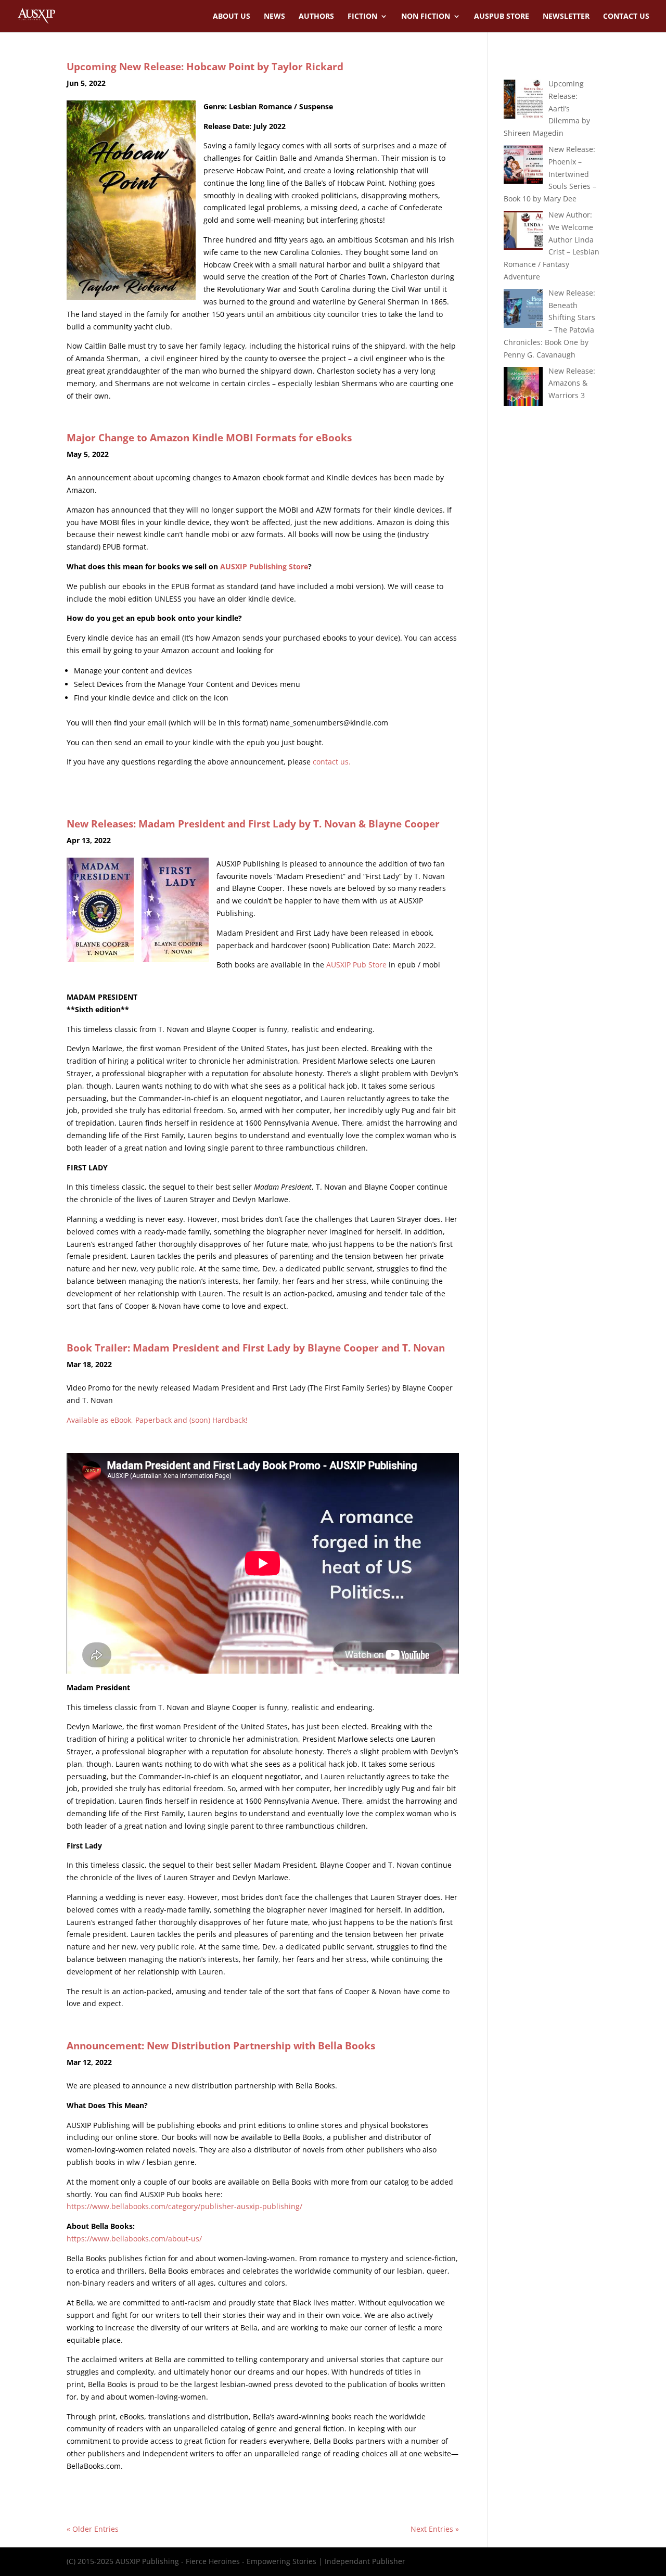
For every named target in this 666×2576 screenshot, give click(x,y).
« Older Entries (93, 2529)
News (274, 17)
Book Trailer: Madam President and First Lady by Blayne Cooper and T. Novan (256, 1348)
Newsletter (566, 17)
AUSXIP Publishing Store (264, 566)
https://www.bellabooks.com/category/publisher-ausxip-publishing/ (184, 2206)
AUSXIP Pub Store (356, 965)
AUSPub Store (502, 17)
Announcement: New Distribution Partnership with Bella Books (221, 2046)
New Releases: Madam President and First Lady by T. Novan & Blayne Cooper (253, 824)
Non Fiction (426, 17)
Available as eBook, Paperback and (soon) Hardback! (157, 1420)
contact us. (332, 762)
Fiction (362, 17)
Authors (316, 17)
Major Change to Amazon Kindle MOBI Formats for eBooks (209, 438)
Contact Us (626, 17)
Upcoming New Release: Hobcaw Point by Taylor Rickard (205, 67)
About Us (232, 17)
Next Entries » (435, 2529)
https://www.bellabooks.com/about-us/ (134, 2239)
